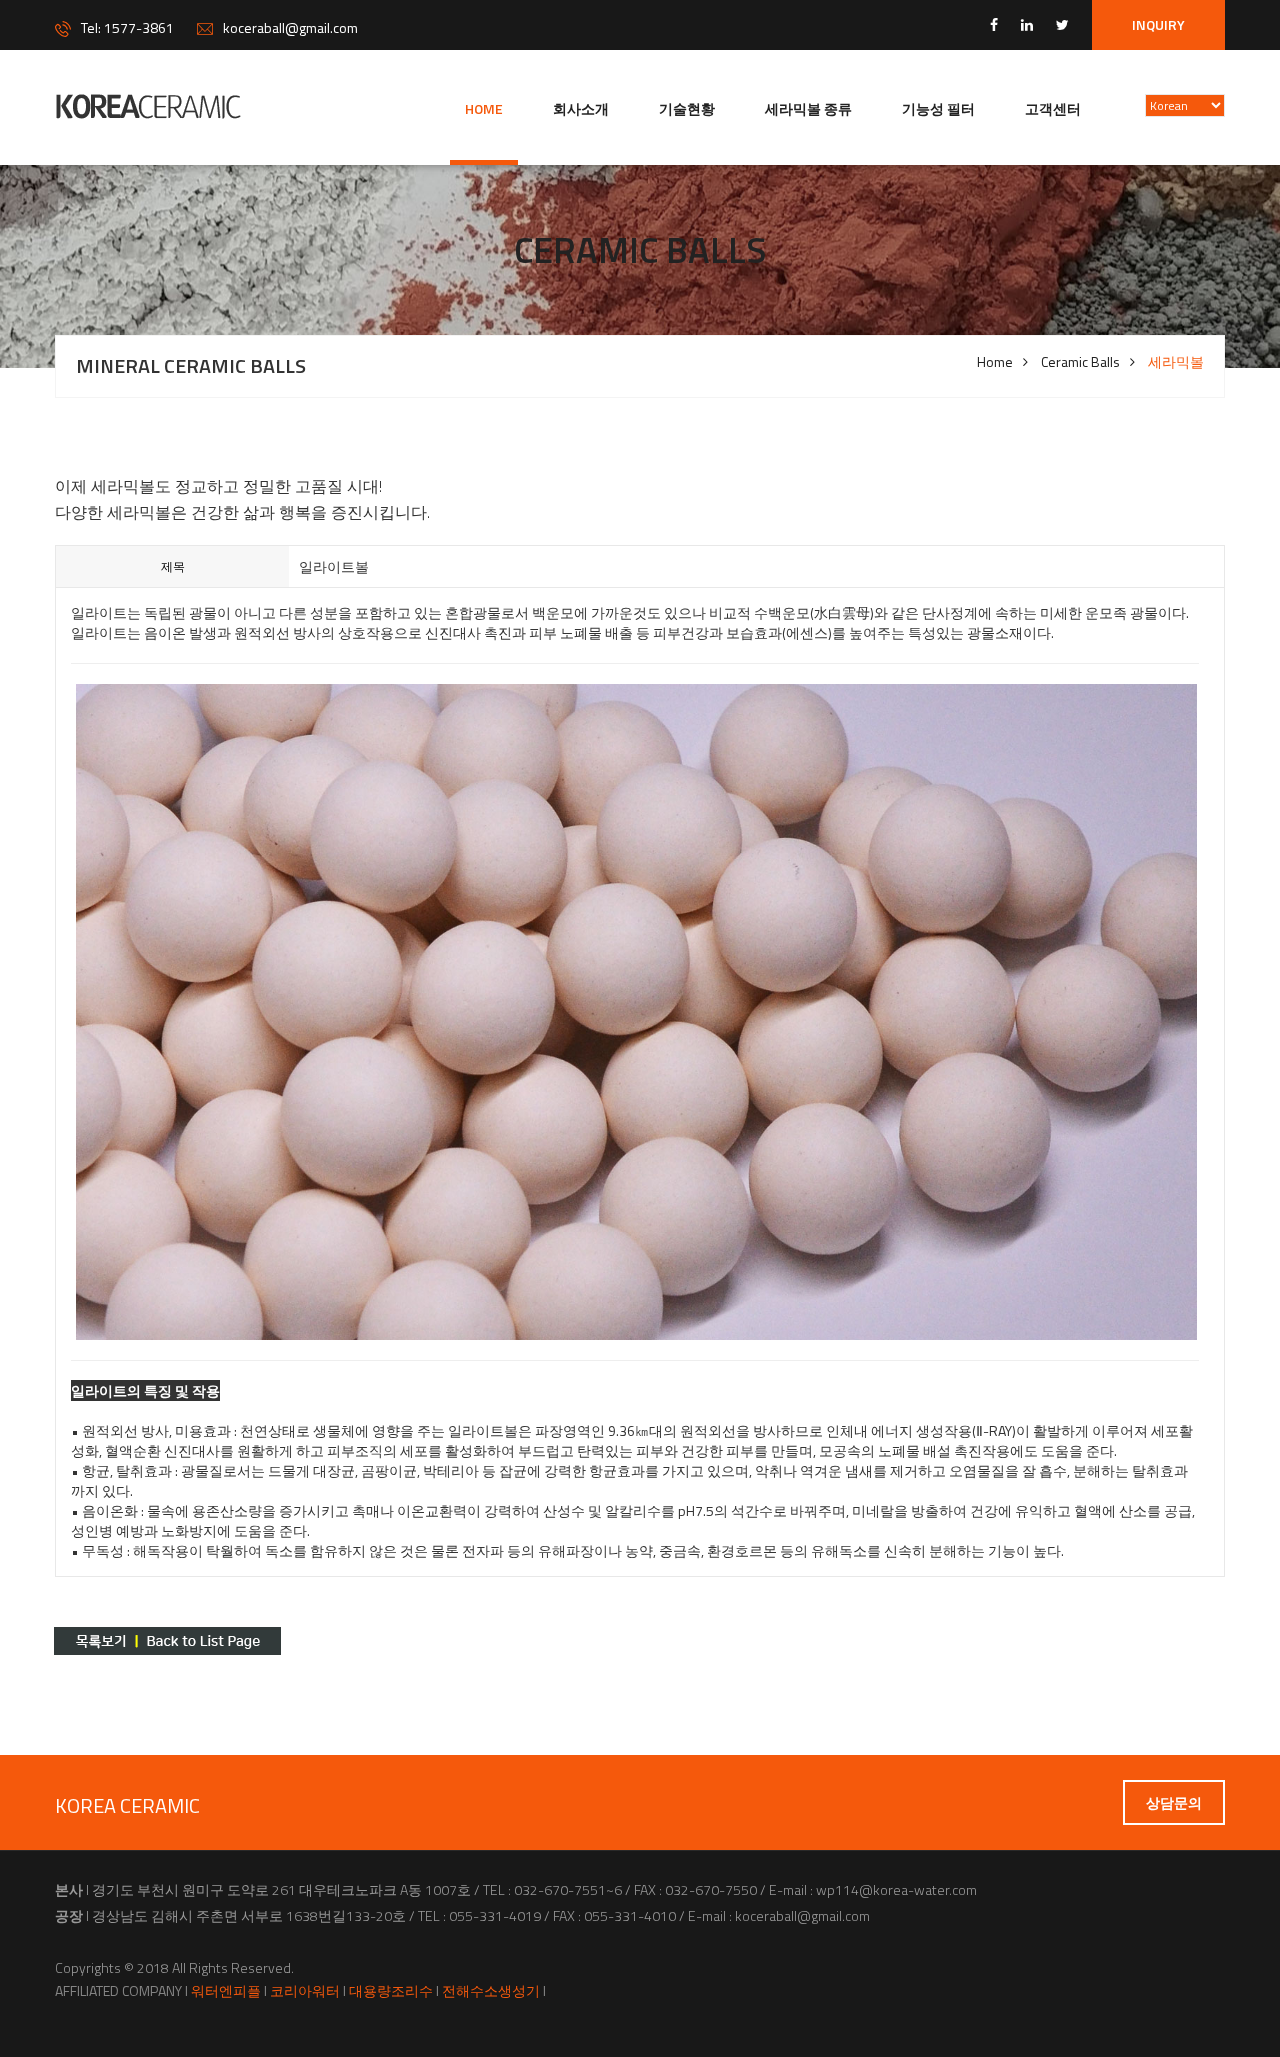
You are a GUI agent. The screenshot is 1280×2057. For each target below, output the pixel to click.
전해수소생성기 (491, 1991)
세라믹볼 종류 (808, 108)
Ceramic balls (1080, 362)
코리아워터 (305, 1991)
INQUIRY (1158, 24)
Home (484, 108)
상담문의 (1174, 1802)
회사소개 (581, 108)
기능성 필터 (938, 108)
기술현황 (687, 108)
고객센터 (1053, 108)
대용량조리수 (391, 1991)
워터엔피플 (226, 1991)
